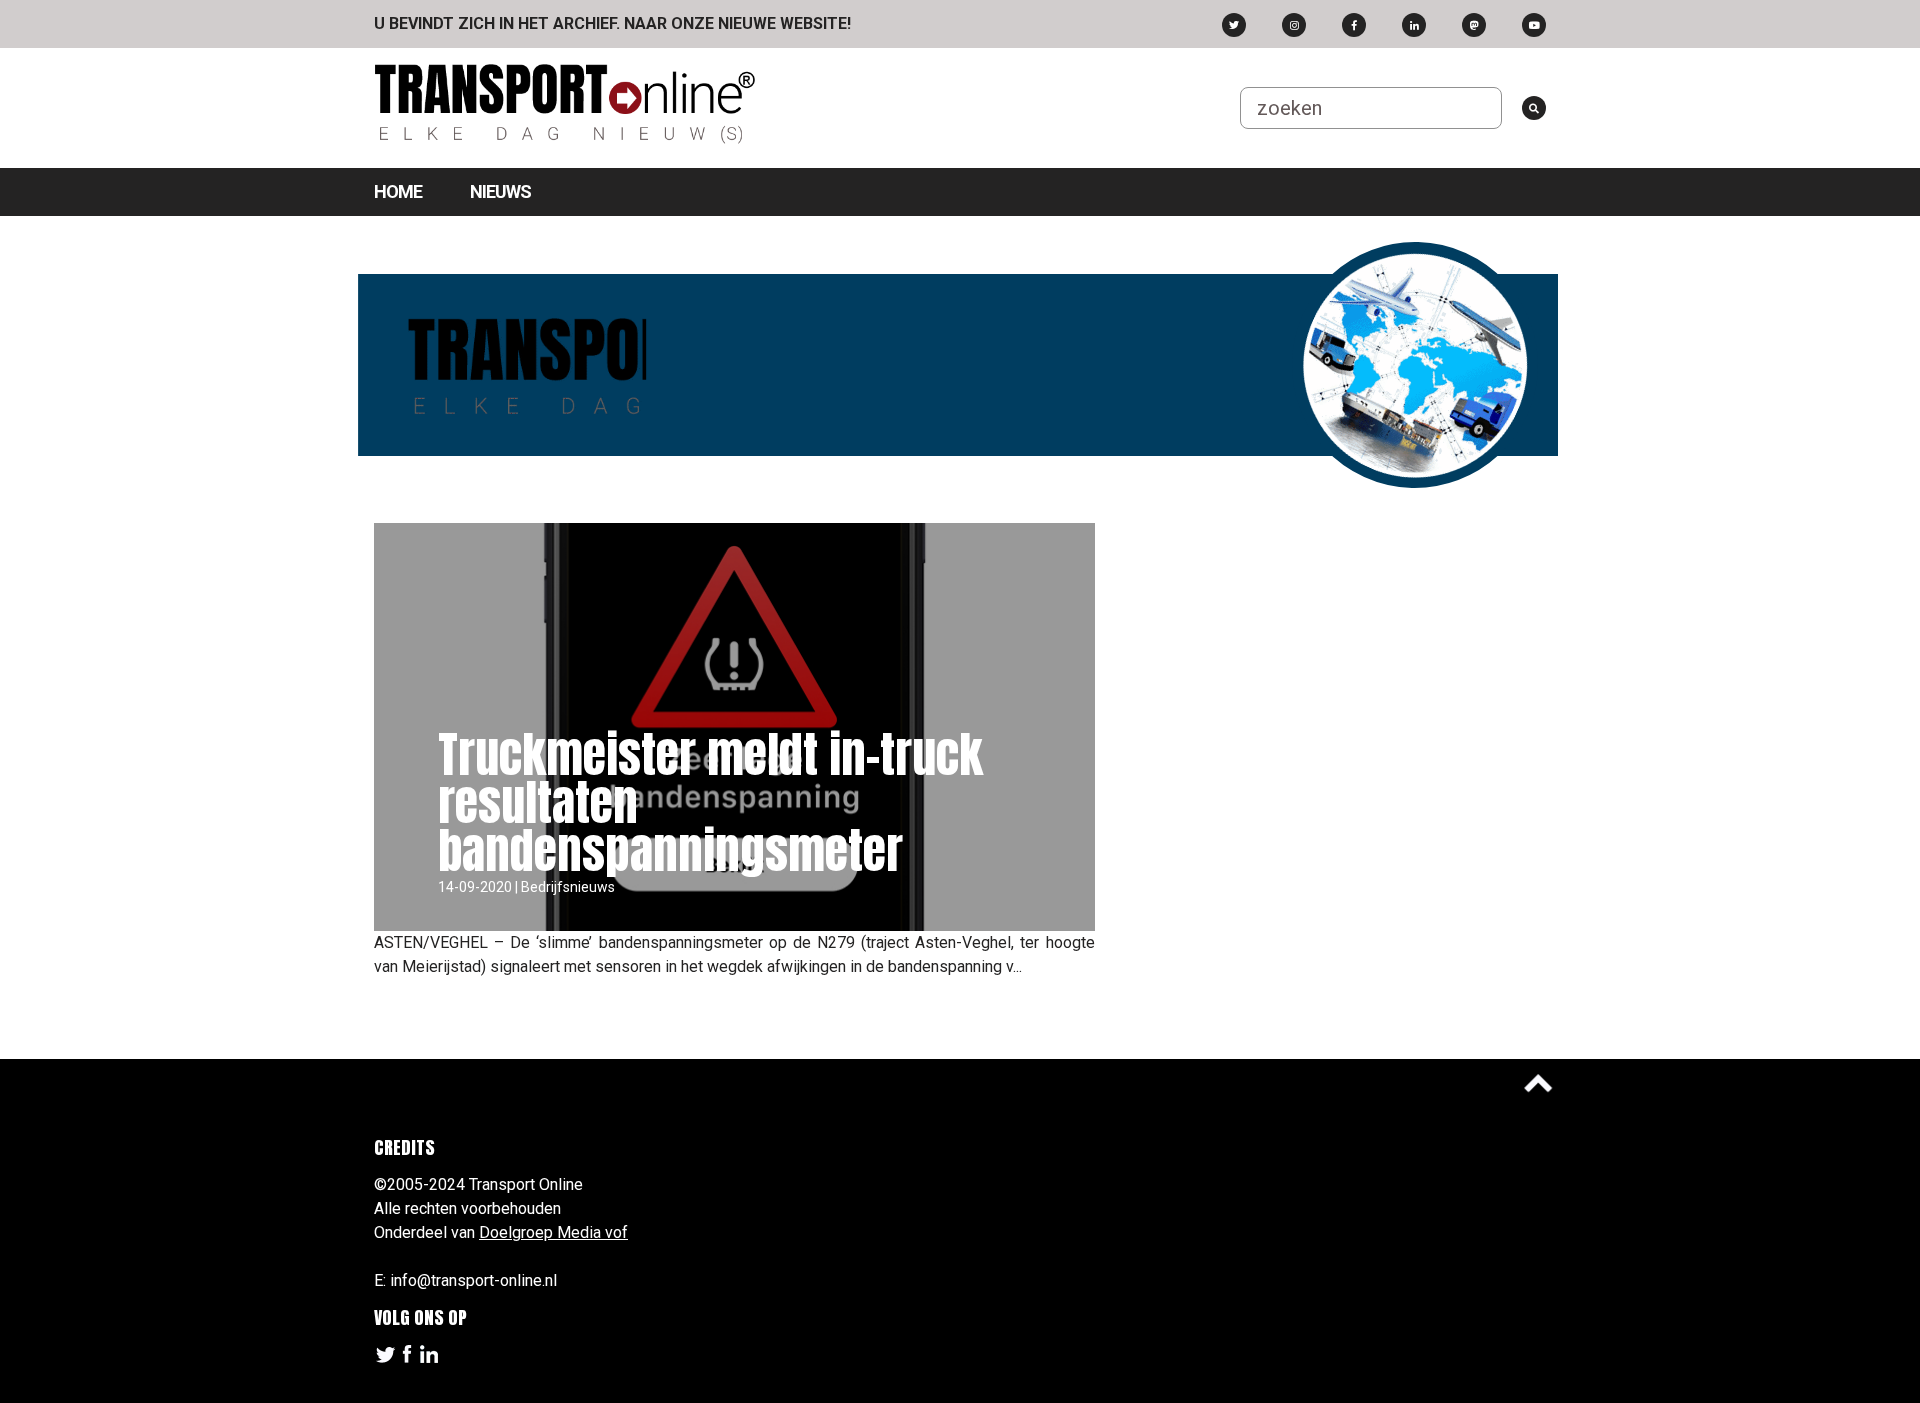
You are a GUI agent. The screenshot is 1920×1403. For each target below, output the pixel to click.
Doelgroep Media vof (553, 1232)
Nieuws (500, 191)
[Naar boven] (1538, 1083)
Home (398, 191)
